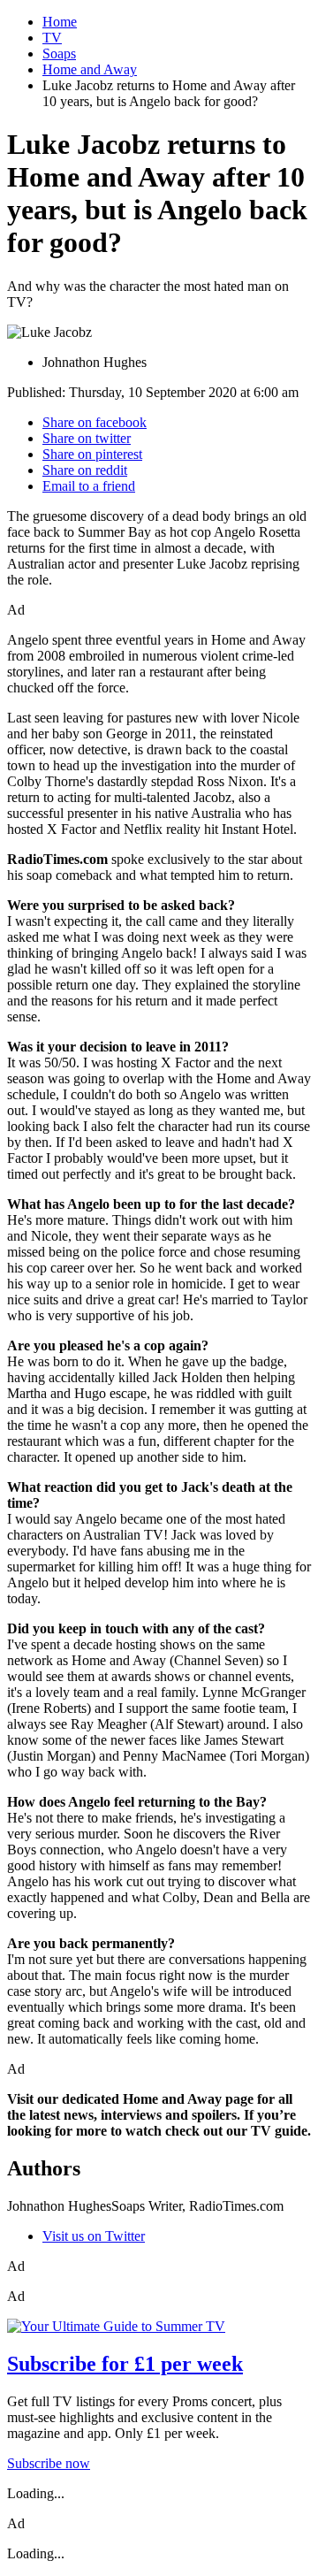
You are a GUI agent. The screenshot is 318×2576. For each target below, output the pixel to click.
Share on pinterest (92, 454)
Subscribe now (49, 2463)
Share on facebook (95, 422)
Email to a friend (89, 486)
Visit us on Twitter (94, 2236)
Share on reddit (85, 470)
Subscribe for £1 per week (125, 2364)
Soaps (59, 54)
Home (60, 22)
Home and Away (90, 69)
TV (52, 38)
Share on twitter (87, 438)
